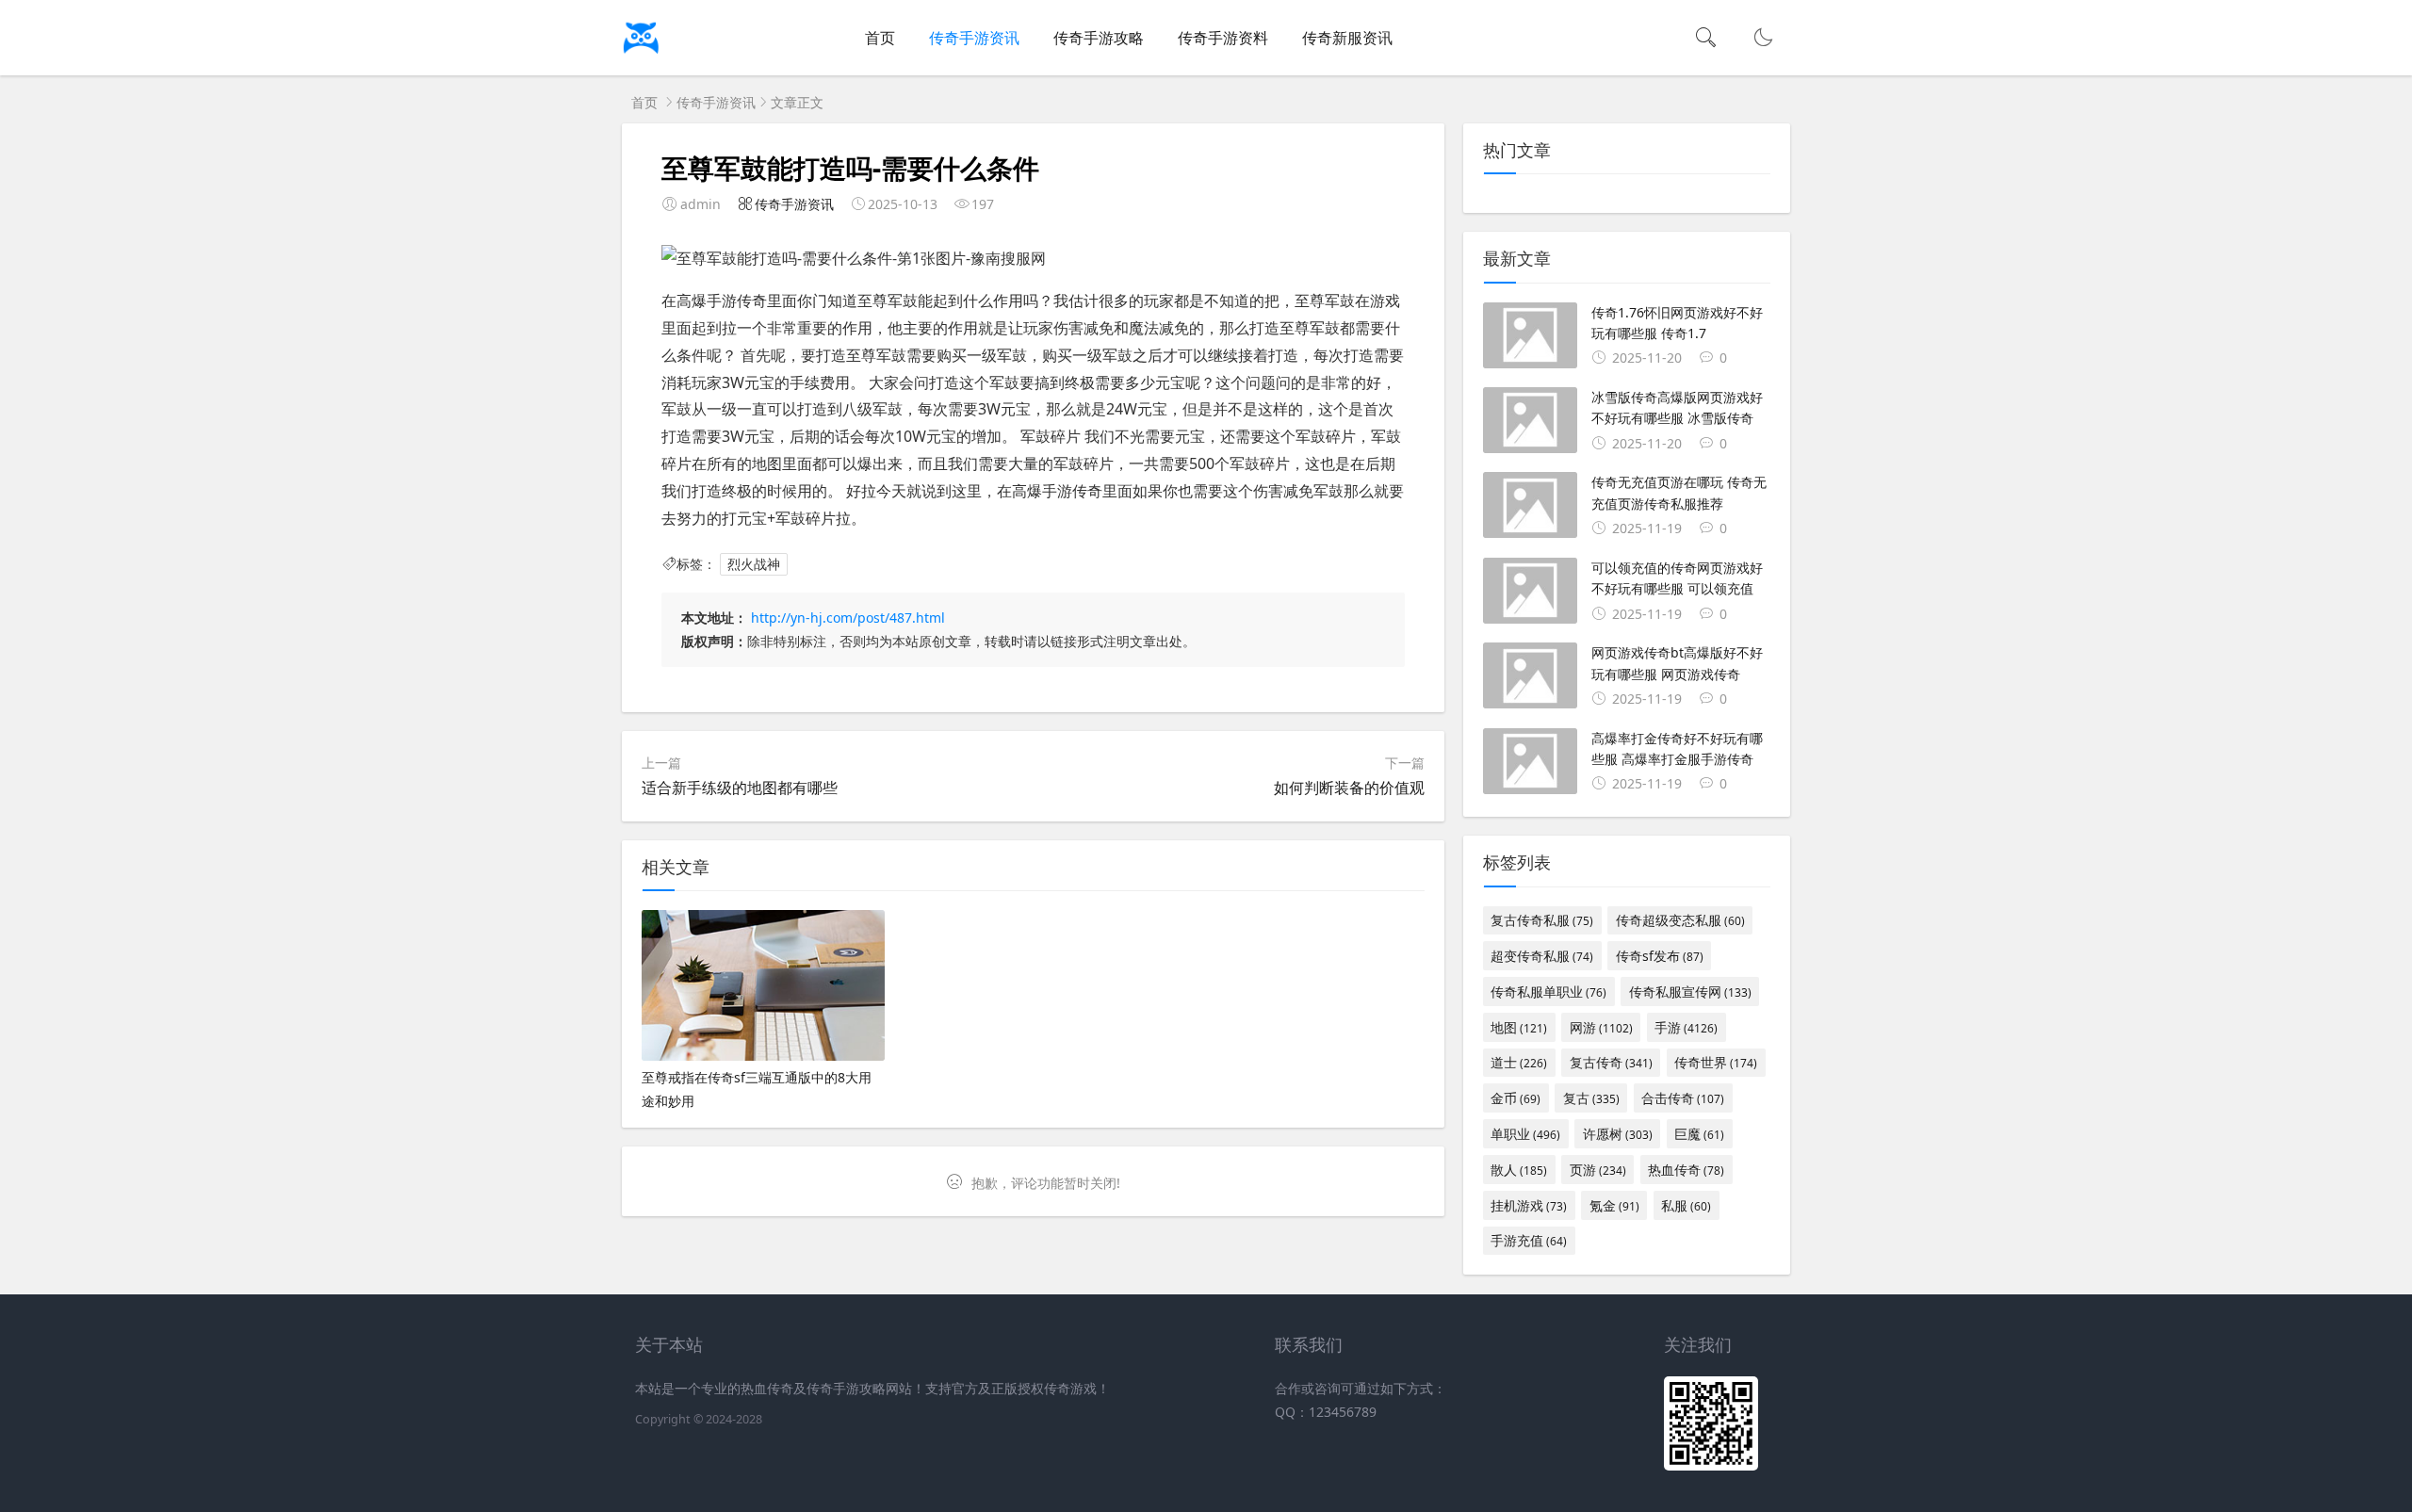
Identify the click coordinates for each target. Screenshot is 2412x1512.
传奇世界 (1716, 1062)
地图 (1519, 1027)
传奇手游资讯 (974, 38)
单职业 (1525, 1134)
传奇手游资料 (1223, 38)
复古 (1591, 1098)
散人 (1519, 1170)
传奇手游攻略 (1099, 38)
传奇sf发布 (1660, 956)
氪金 (1614, 1205)
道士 (1519, 1062)
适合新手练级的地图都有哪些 (740, 788)
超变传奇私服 (1542, 956)
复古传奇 (1611, 1062)
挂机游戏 (1529, 1205)
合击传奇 (1683, 1098)
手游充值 (1529, 1240)
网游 (1601, 1027)
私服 (1686, 1205)
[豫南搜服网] (707, 57)
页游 (1598, 1170)
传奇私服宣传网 (1690, 992)
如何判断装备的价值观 (1349, 788)
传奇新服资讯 (1347, 38)
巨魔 (1699, 1134)
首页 (880, 38)
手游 (1686, 1027)
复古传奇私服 (1542, 920)
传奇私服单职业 (1548, 992)
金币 (1516, 1098)
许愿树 (1618, 1134)
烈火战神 (754, 564)
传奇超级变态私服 (1680, 920)
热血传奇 (1686, 1170)
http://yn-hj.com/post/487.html (848, 618)
